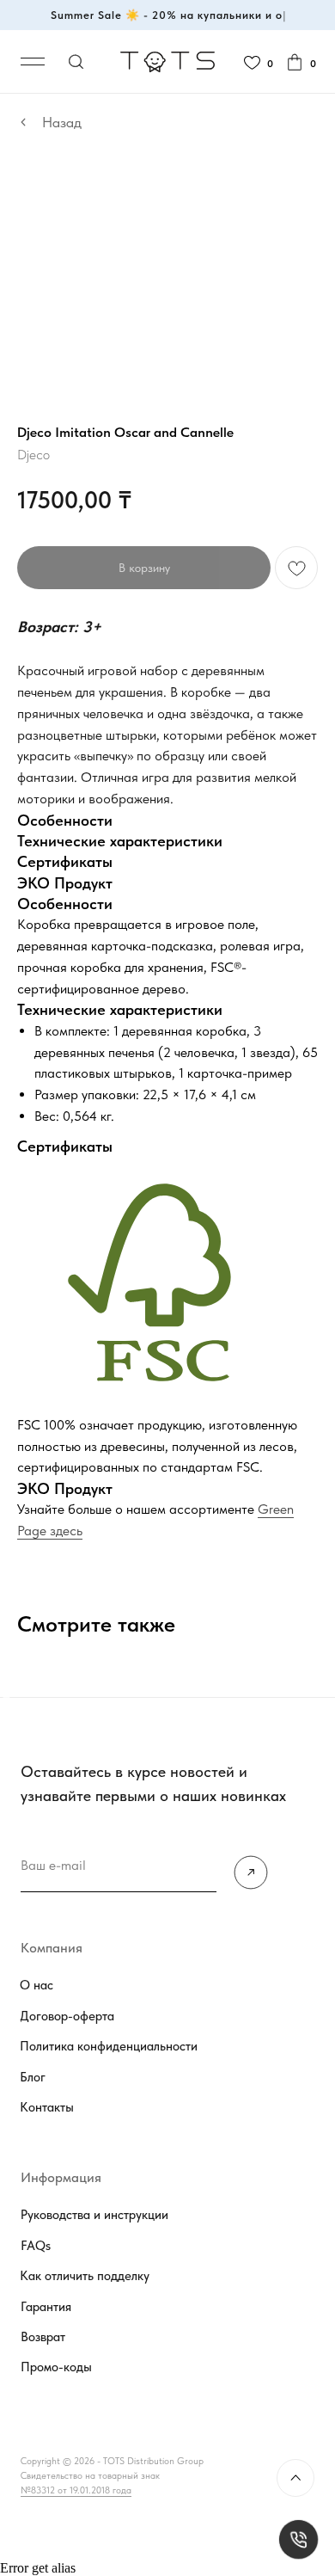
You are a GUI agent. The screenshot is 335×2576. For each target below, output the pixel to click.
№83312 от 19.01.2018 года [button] (76, 2490)
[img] (251, 1873)
